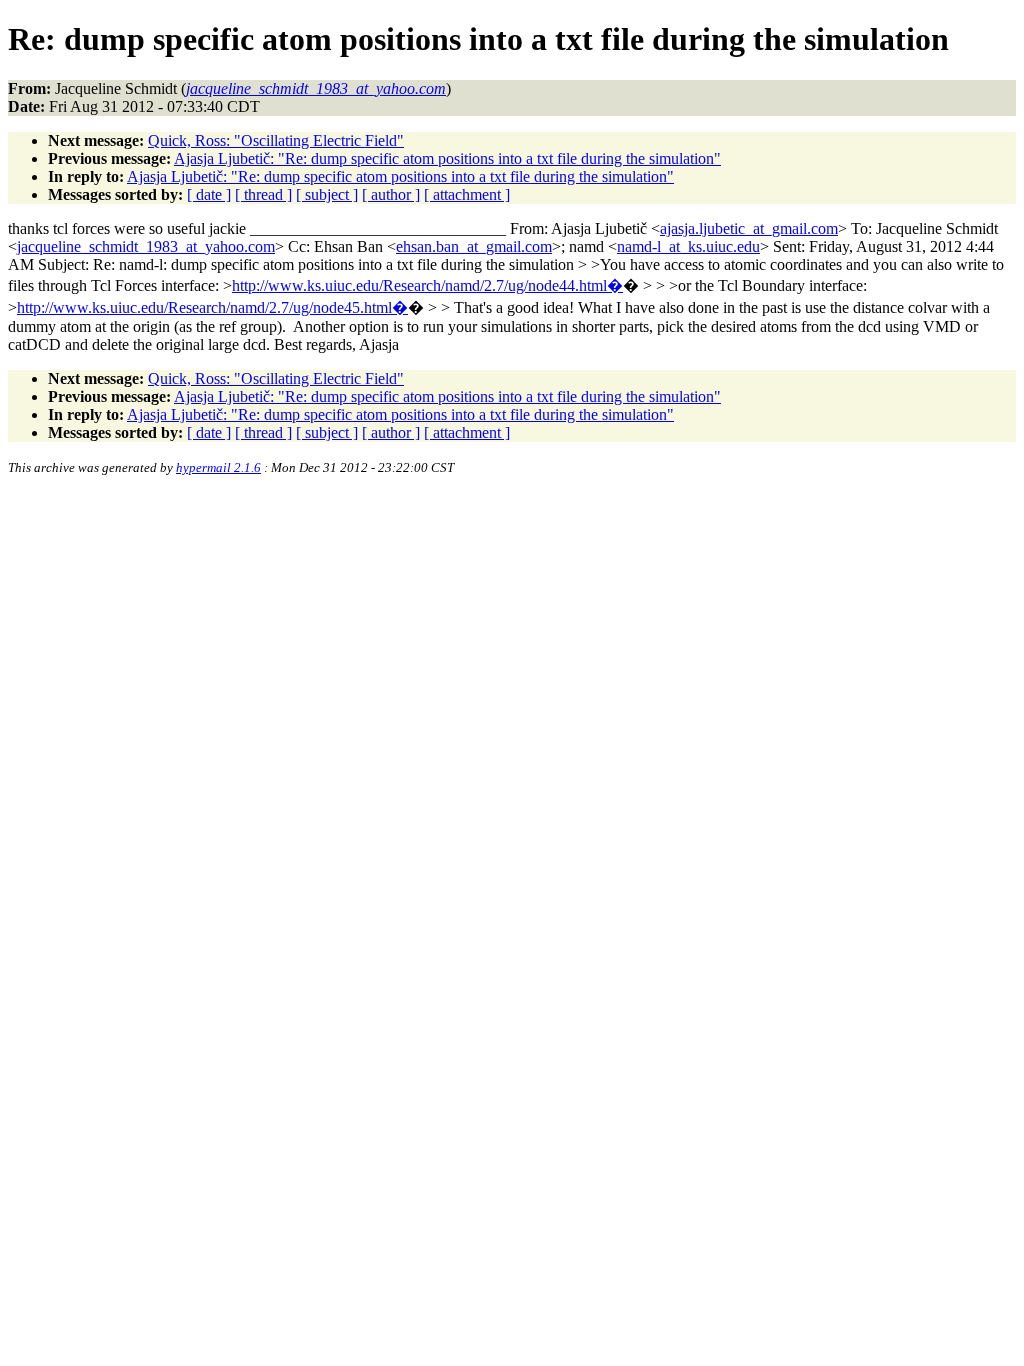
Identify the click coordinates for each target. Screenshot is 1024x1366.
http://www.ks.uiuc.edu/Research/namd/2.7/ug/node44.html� (427, 285)
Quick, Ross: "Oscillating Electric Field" (276, 140)
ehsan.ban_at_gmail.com (474, 246)
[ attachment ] (467, 194)
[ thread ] (263, 194)
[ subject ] (327, 194)
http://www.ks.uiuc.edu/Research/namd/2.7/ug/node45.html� (212, 307)
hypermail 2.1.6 (218, 467)
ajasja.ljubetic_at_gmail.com (749, 228)
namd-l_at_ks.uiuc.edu (688, 246)
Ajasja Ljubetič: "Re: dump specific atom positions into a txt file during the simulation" (447, 158)
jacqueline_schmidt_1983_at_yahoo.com (146, 246)
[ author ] (391, 194)
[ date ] (209, 194)
